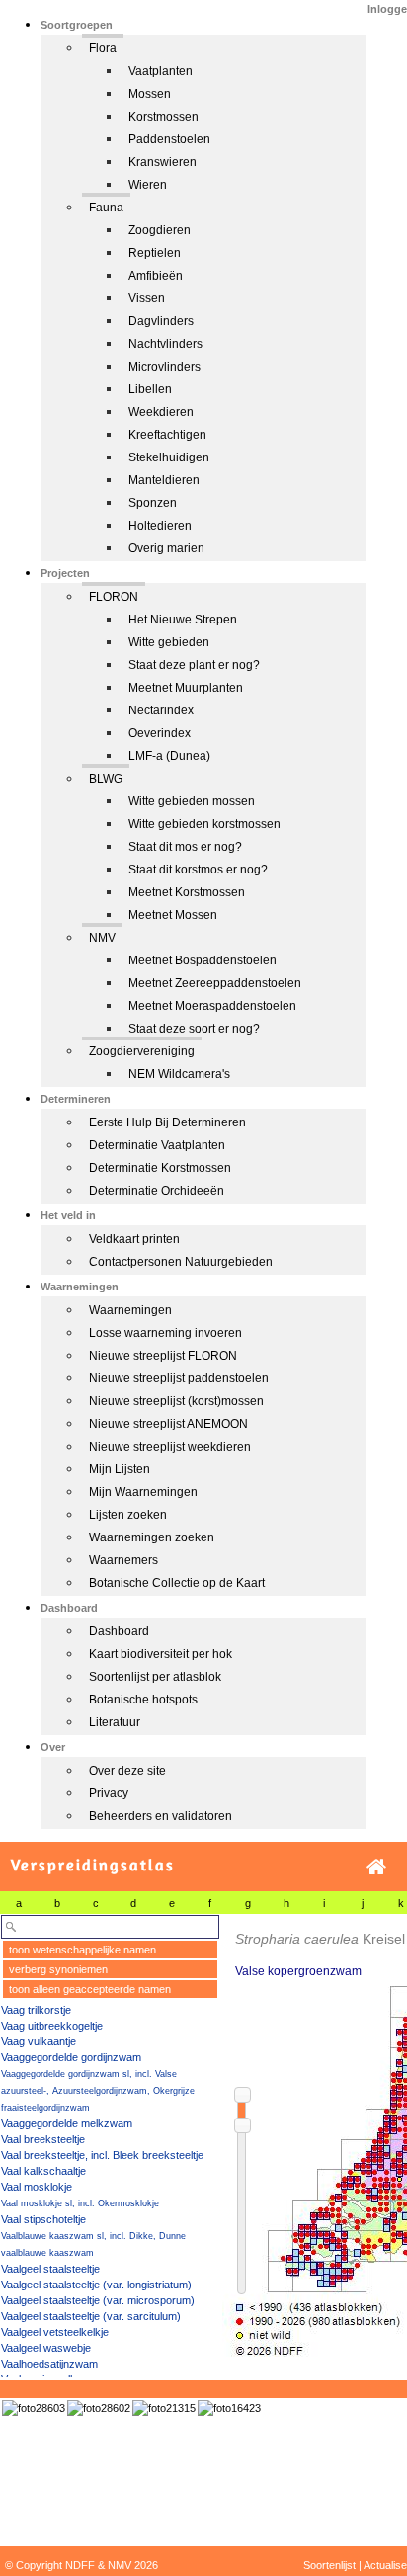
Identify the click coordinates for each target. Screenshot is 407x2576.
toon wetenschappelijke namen (82, 1950)
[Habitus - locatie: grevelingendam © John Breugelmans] (34, 2408)
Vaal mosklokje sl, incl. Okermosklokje (80, 2203)
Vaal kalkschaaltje (43, 2171)
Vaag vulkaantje (39, 2041)
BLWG (106, 779)
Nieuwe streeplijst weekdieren (170, 1447)
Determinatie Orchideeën (157, 1191)
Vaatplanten (161, 71)
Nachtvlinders (165, 344)
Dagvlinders (161, 321)
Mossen (150, 94)
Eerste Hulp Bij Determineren (167, 1122)
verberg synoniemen (58, 1969)
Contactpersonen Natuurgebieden (181, 1262)
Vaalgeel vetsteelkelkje (55, 2332)
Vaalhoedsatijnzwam (49, 2364)
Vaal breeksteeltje (43, 2139)
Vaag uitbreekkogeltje (52, 2026)
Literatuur (115, 1722)
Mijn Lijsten (120, 1469)
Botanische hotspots (143, 1700)
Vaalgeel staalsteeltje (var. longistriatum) (96, 2285)
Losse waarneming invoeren (165, 1333)
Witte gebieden (169, 642)
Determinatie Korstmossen (160, 1168)
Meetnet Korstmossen (187, 892)
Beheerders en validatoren (161, 1816)
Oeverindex (160, 733)
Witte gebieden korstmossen (204, 824)
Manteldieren (164, 480)
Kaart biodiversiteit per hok (161, 1654)
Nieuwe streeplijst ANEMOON (168, 1424)
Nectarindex (161, 710)
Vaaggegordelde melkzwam (67, 2123)
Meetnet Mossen (173, 915)
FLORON (114, 597)
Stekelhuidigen (169, 457)
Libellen (150, 389)
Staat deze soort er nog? (194, 1029)
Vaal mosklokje (37, 2187)
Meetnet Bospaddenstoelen (203, 960)
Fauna (106, 208)
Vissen (147, 298)
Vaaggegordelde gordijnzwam (71, 2057)
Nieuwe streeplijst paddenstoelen (179, 1378)
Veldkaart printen (134, 1239)
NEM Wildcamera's (179, 1074)
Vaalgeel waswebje (46, 2348)
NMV (102, 938)
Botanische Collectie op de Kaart (177, 1583)
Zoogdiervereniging (142, 1051)
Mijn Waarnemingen (143, 1492)
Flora (103, 48)
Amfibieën (156, 276)
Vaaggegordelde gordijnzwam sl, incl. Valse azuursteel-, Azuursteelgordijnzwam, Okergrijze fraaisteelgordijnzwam (98, 2091)
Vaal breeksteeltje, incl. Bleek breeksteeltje (102, 2155)
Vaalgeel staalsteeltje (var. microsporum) (98, 2300)
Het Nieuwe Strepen (183, 620)
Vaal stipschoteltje (43, 2219)
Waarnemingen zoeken (152, 1537)
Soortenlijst (329, 2565)
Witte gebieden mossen (192, 801)
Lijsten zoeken (128, 1515)
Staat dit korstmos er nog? (198, 870)
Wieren (148, 185)
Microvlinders (164, 367)
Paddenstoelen (169, 139)
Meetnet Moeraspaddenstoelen (212, 1006)
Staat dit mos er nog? (185, 847)
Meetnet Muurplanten (186, 688)
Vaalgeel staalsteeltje (50, 2269)
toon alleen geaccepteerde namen (90, 1989)
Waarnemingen (130, 1310)
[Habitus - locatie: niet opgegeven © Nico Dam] (164, 2408)
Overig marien (166, 548)
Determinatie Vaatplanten (157, 1145)
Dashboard (119, 1631)
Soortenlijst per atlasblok (155, 1677)
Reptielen (155, 253)
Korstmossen (163, 117)
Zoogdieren (160, 230)
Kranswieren (163, 162)
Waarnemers (123, 1560)
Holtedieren (160, 526)
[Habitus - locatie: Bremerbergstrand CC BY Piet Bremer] (229, 2408)
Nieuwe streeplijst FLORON (163, 1356)
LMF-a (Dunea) (169, 756)
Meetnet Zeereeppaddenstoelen (215, 983)
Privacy (109, 1793)
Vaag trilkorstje (36, 2010)
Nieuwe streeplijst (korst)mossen (176, 1401)
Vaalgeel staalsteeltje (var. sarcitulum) (91, 2316)
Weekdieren (161, 412)
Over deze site (127, 1771)
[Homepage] (376, 1867)
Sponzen (153, 503)
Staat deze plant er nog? (194, 665)
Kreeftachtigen (167, 435)
